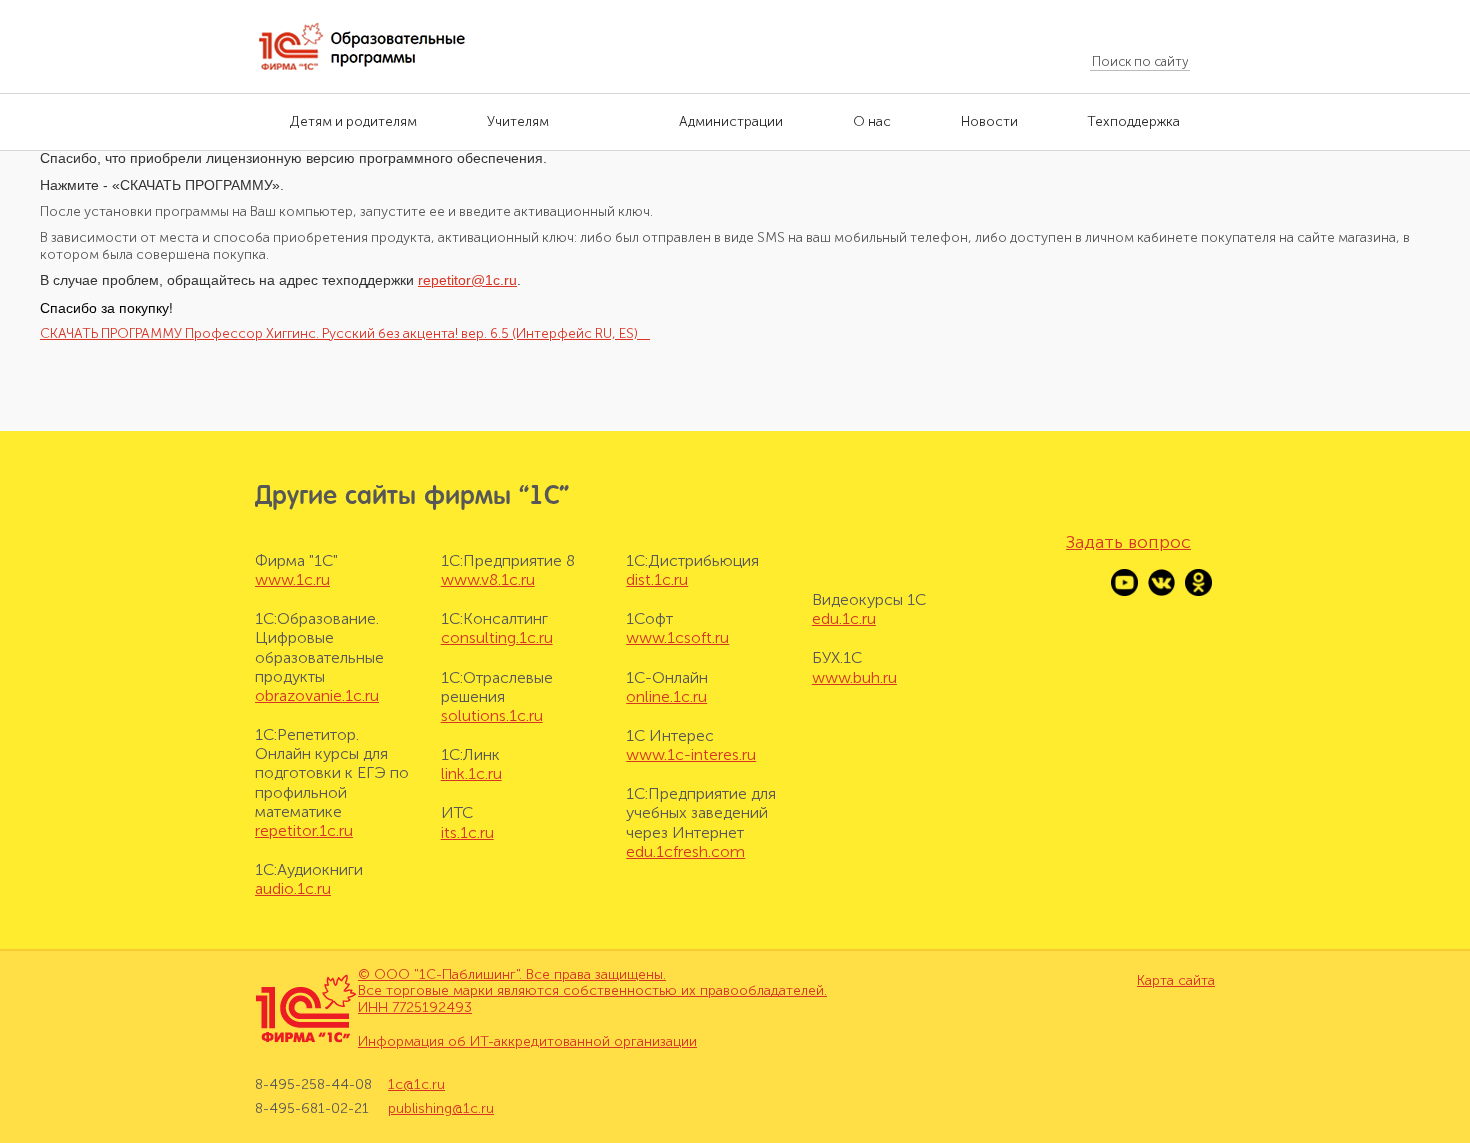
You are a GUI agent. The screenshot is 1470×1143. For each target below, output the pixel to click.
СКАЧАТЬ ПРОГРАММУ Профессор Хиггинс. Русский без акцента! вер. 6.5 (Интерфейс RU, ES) (345, 333)
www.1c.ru (292, 579)
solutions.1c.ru (492, 715)
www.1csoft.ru (677, 637)
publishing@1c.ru (441, 1108)
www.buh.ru (854, 677)
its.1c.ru (467, 832)
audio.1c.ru (293, 888)
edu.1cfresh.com (685, 851)
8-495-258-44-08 (313, 1085)
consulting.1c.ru (497, 637)
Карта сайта (1176, 981)
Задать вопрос (1128, 542)
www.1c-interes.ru (691, 754)
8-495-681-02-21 (312, 1108)
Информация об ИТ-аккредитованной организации (527, 1041)
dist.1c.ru (657, 579)
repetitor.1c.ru (304, 830)
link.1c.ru (471, 773)
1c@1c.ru (416, 1085)
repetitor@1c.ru (467, 280)
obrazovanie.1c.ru (317, 695)
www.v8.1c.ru (488, 579)
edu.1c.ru (844, 618)
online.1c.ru (666, 696)
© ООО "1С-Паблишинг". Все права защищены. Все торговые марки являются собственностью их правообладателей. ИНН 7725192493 (592, 991)
